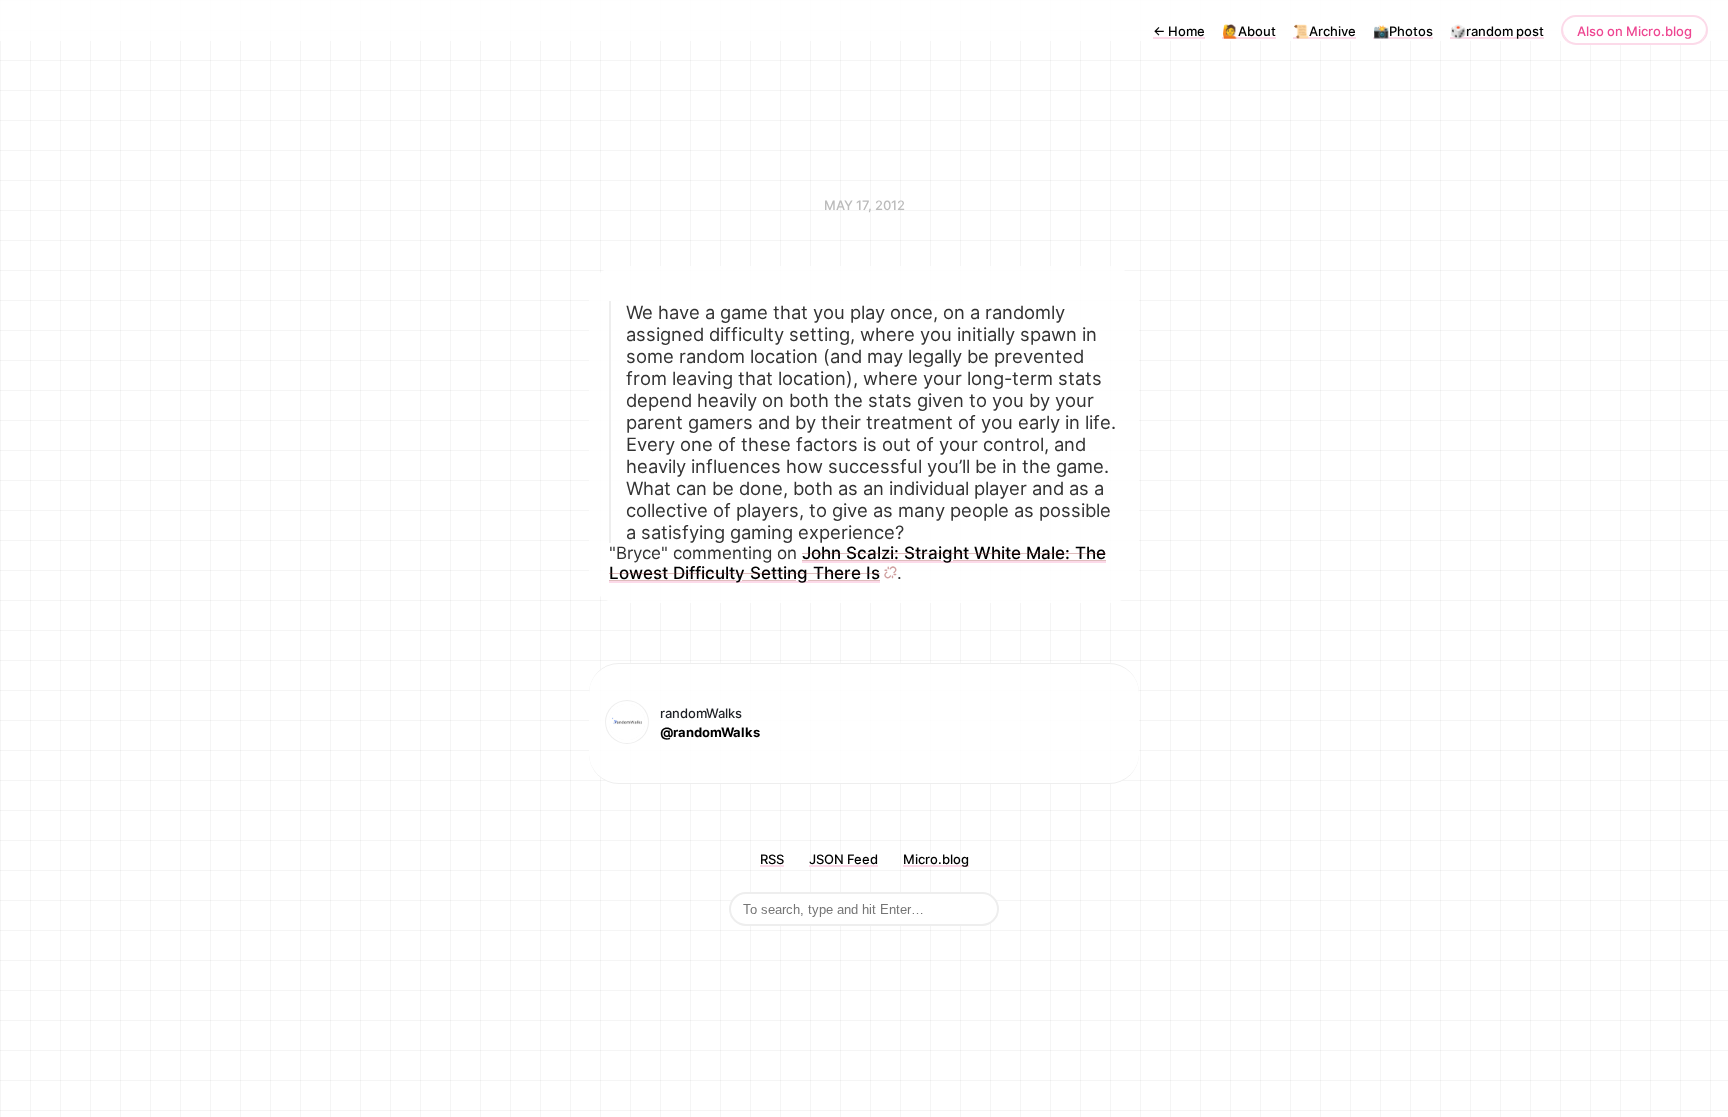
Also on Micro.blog (1634, 31)
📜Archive (1324, 31)
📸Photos (1403, 31)
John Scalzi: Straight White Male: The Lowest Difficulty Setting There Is (857, 563)
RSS (772, 859)
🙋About (1249, 31)
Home (1179, 31)
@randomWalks (710, 732)
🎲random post (1497, 31)
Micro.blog (936, 859)
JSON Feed (843, 859)
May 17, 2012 (864, 205)
